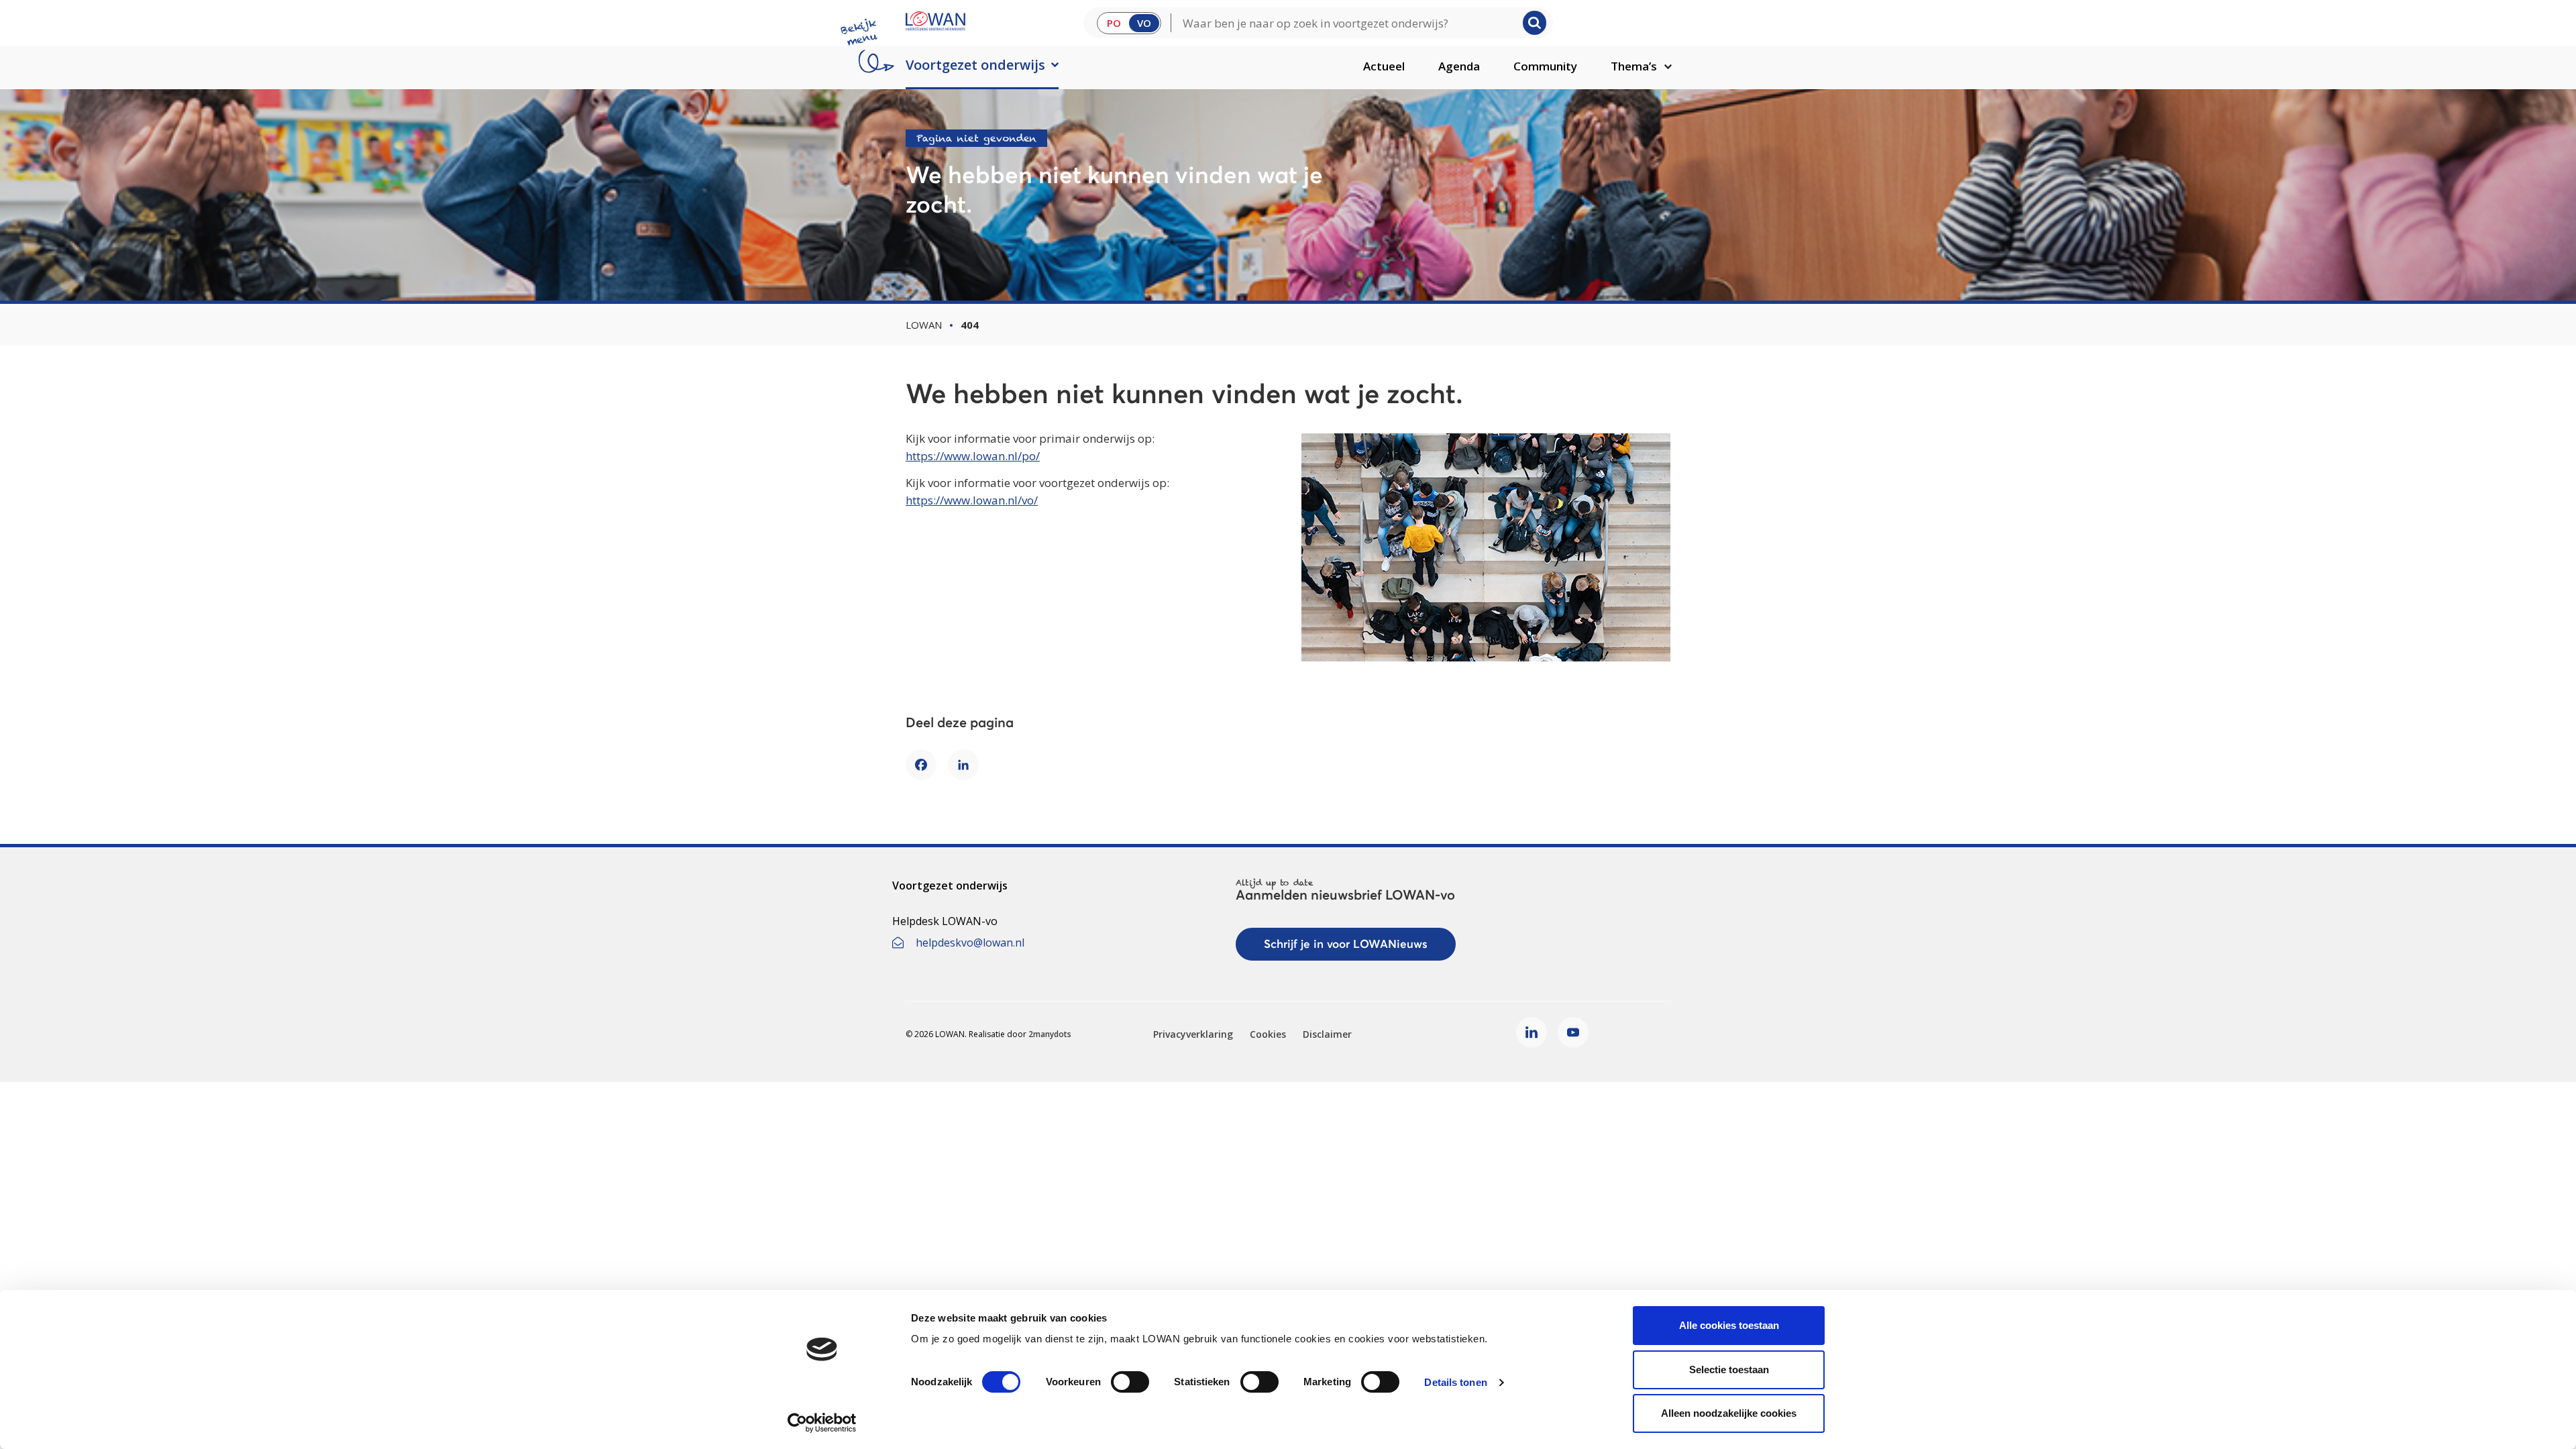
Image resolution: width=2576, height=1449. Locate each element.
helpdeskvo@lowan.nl (970, 943)
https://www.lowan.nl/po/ (973, 456)
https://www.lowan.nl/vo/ (972, 500)
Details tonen (1455, 1382)
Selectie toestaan (1729, 1370)
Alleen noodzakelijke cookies (1729, 1413)
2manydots (1050, 1034)
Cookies (1268, 1034)
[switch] (1130, 1382)
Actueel (1384, 66)
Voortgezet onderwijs (975, 65)
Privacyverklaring (1193, 1034)
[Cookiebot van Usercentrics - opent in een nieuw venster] (822, 1423)
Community (1545, 66)
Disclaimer (1327, 1034)
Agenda (1459, 66)
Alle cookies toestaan (1729, 1325)
